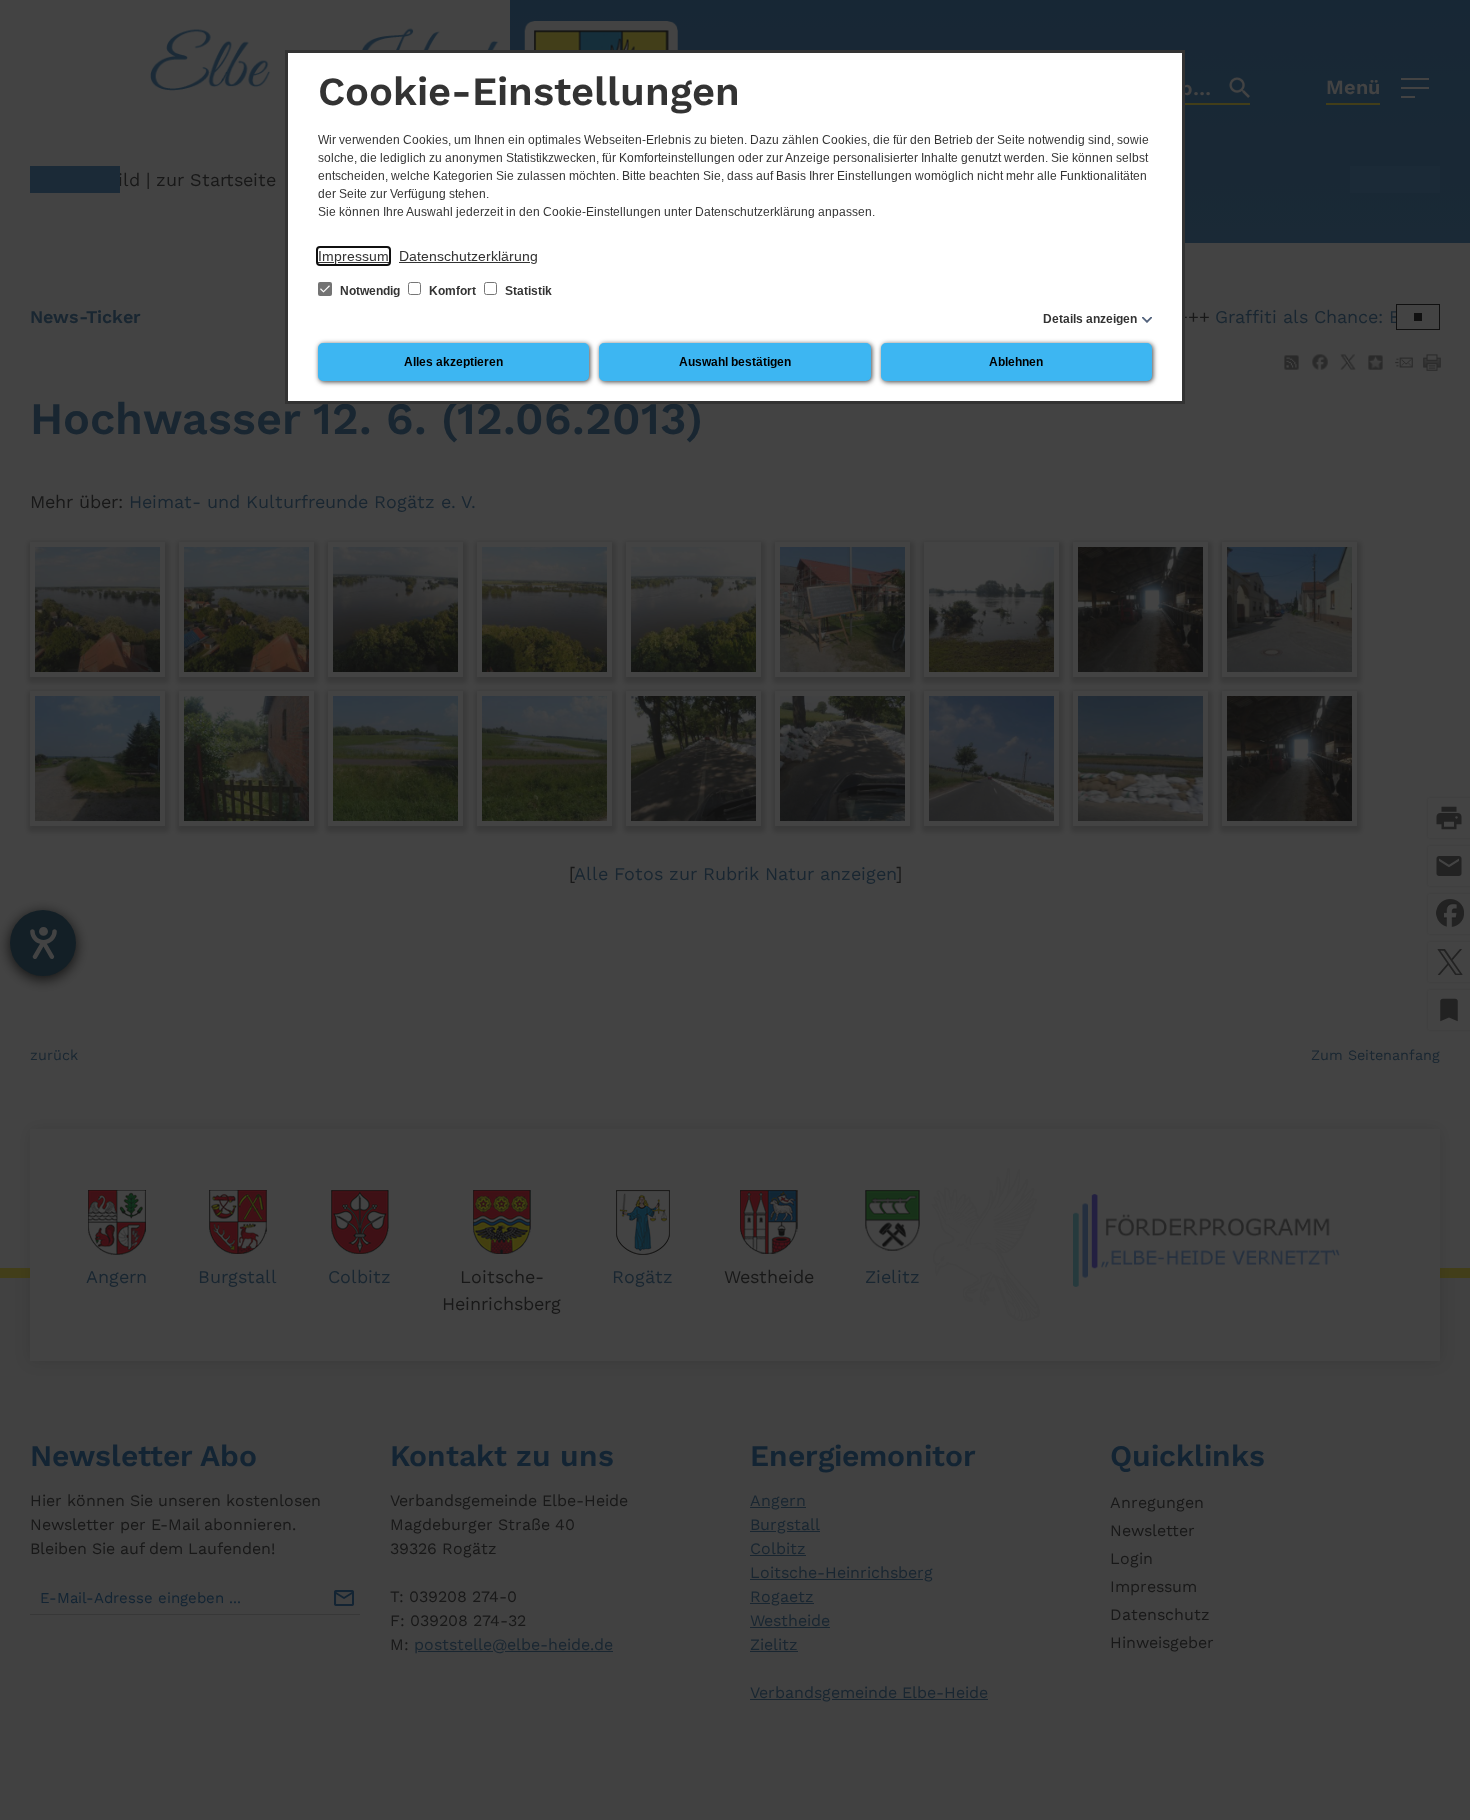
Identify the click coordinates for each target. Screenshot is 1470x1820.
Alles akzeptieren (453, 362)
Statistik (527, 291)
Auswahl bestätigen (735, 362)
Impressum (353, 256)
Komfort (452, 291)
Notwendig (370, 291)
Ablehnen (1016, 362)
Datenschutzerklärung (468, 256)
